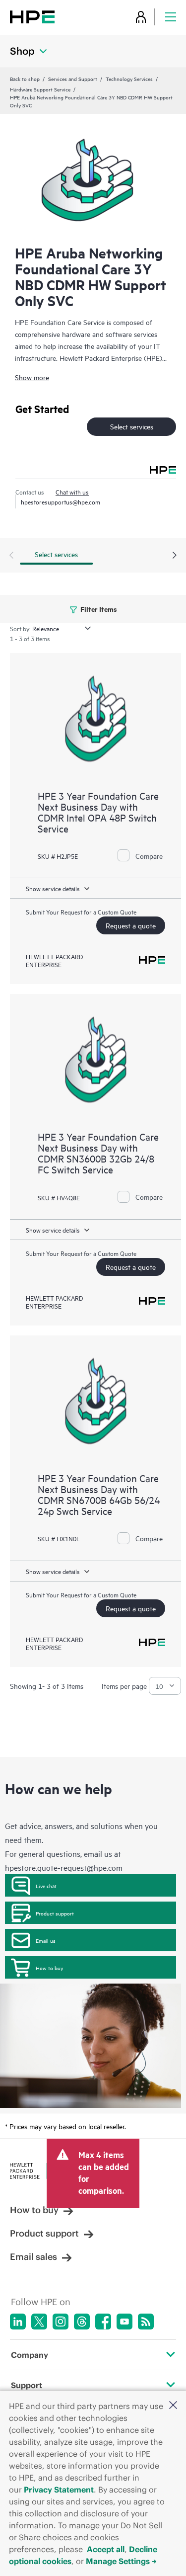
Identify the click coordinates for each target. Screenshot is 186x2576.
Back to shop (25, 79)
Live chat (46, 1886)
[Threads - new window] (82, 2322)
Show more (32, 377)
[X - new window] (39, 2322)
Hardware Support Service (40, 89)
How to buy (49, 1968)
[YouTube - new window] (124, 2322)
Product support (55, 1913)
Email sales (33, 2257)
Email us (46, 1940)
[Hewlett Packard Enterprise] (32, 17)
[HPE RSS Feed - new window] (146, 2322)
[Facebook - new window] (103, 2322)
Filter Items (98, 609)
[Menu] (171, 17)
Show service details (53, 888)
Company (30, 2355)
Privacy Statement (59, 2490)
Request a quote (131, 925)
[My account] (141, 17)
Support (27, 2385)
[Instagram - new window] (61, 2322)
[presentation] (175, 556)
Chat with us (72, 492)
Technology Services (129, 79)
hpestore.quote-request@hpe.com (64, 1867)
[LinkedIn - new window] (18, 2322)
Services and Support (73, 79)
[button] (173, 2406)
